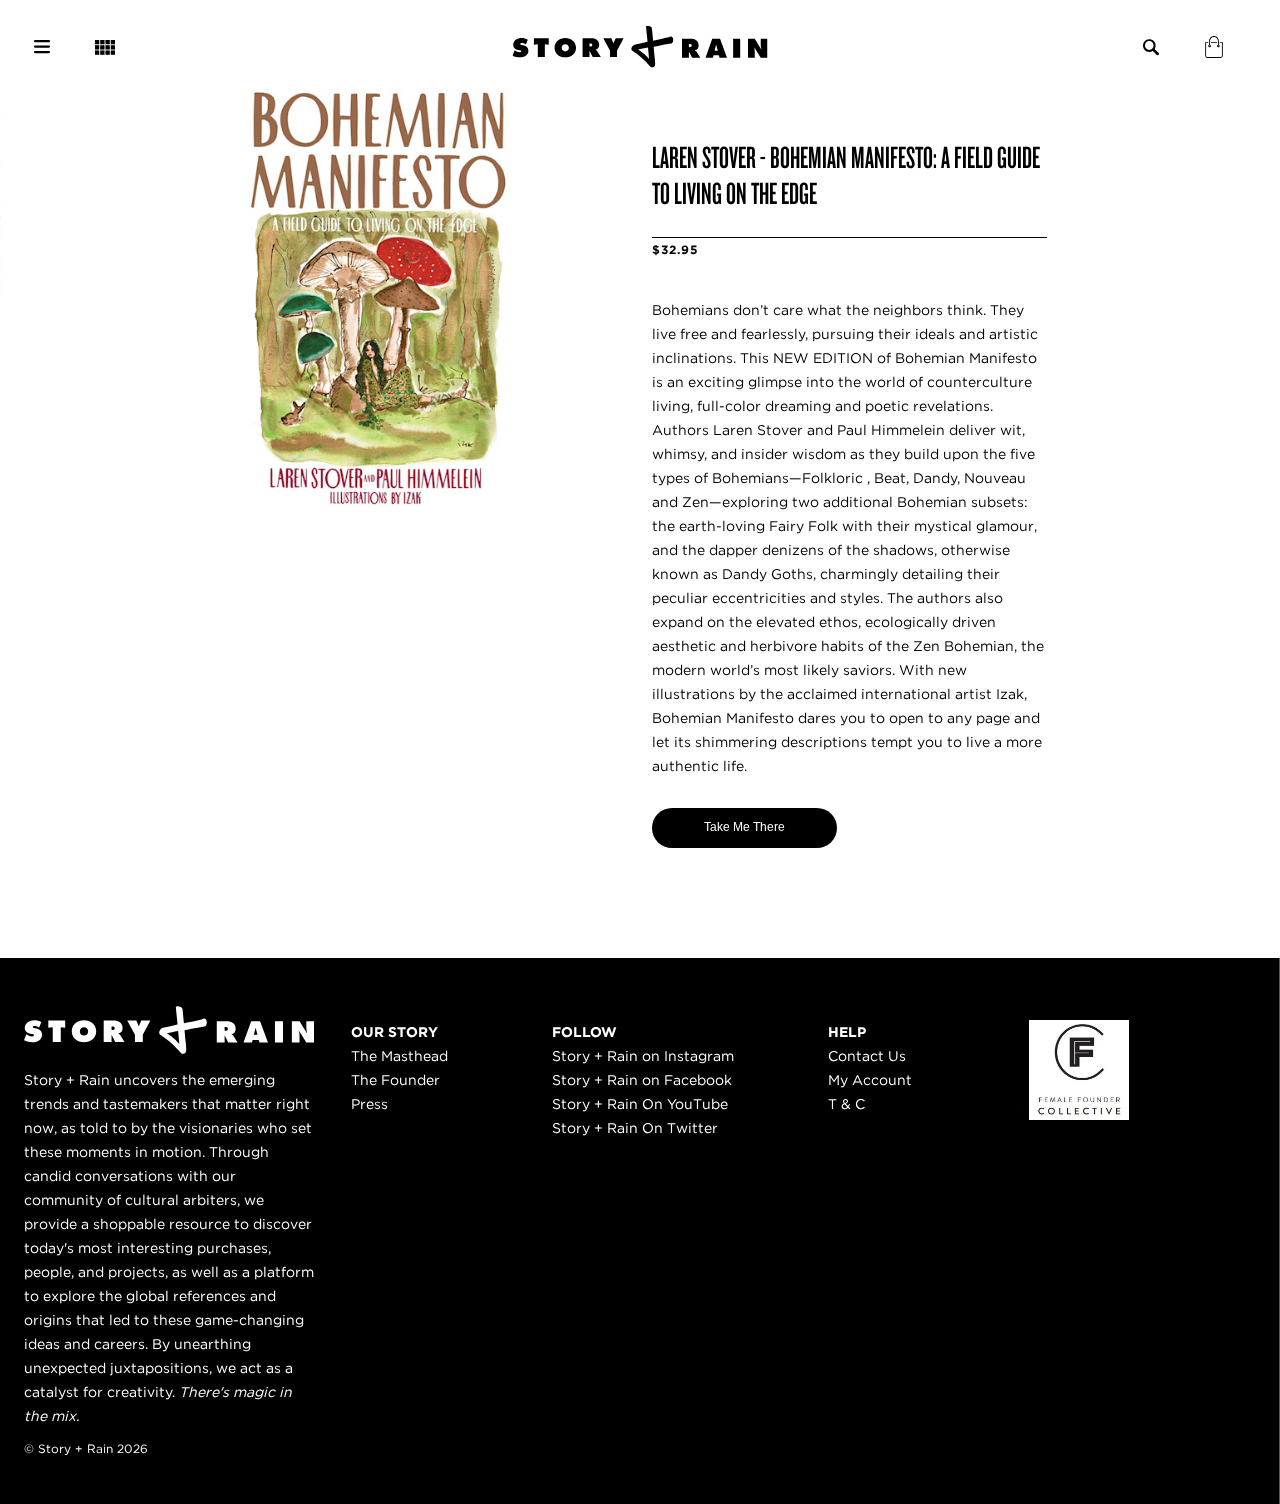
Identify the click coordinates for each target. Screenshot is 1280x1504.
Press (369, 1104)
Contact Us (867, 1056)
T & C (846, 1104)
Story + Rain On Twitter (635, 1128)
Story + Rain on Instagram (643, 1056)
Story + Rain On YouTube (640, 1104)
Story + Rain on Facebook (642, 1080)
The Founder (395, 1080)
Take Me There (744, 827)
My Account (870, 1080)
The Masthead (399, 1056)
